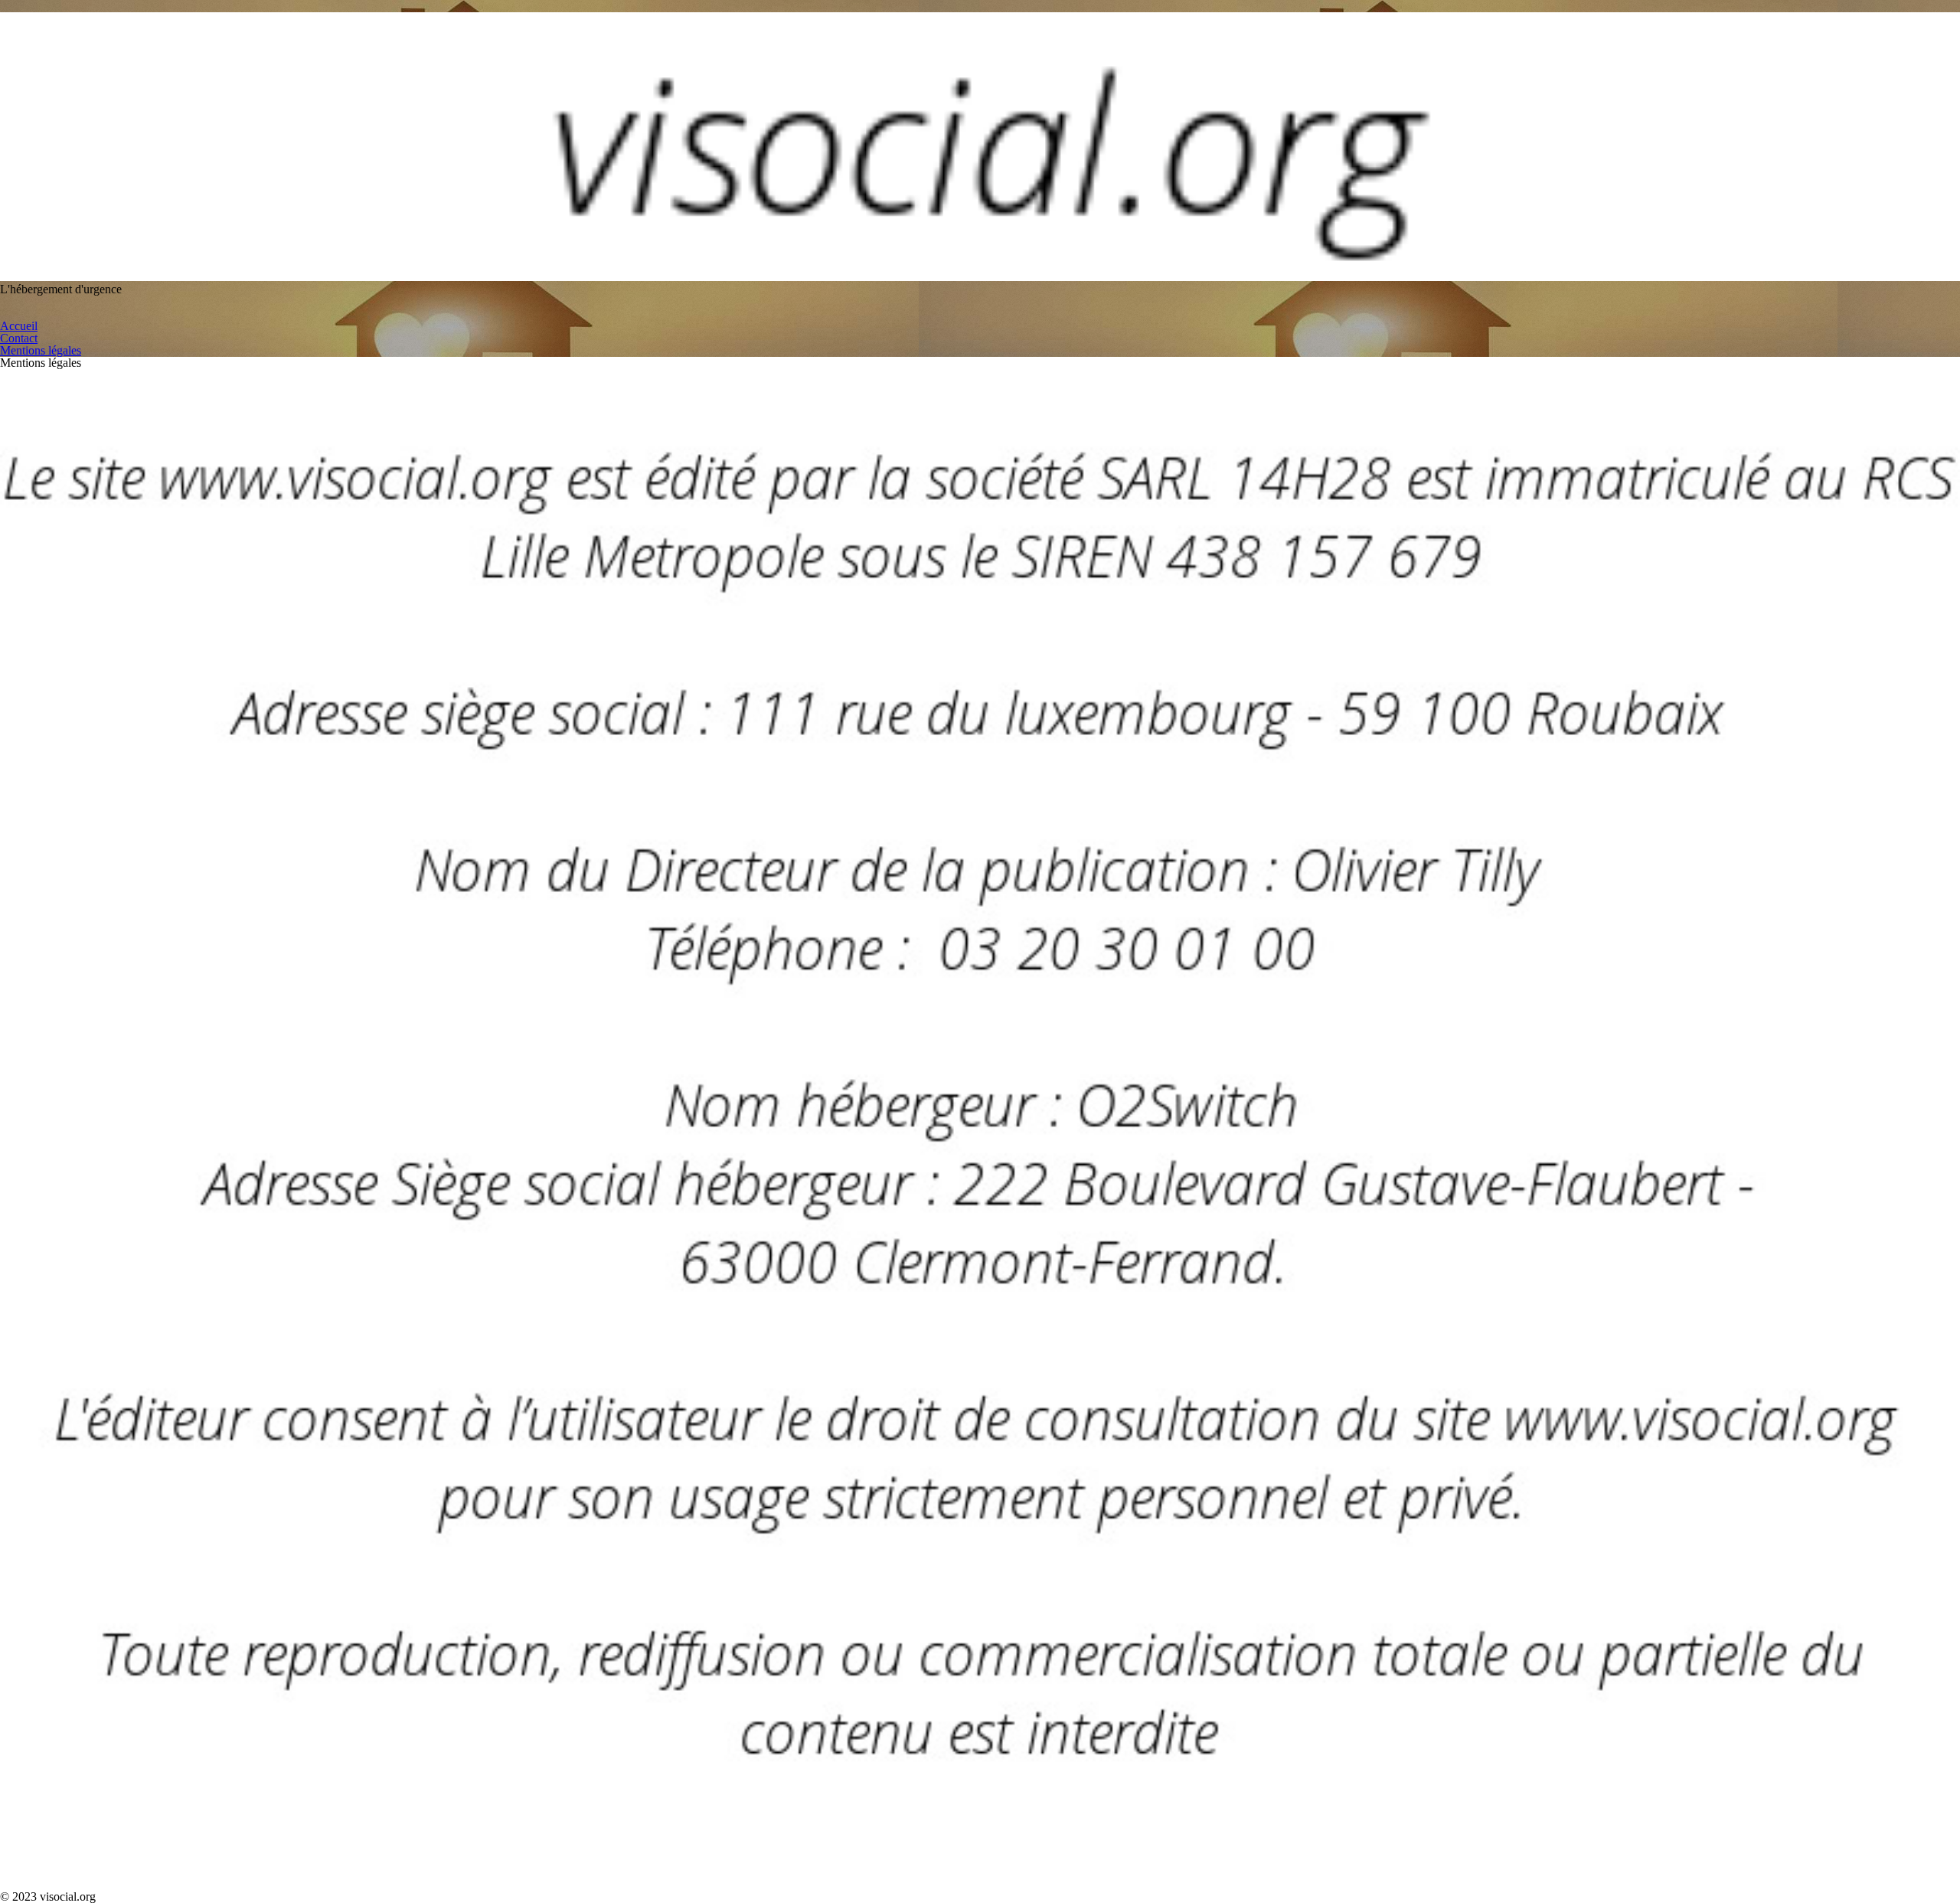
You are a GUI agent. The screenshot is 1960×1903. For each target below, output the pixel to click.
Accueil (19, 326)
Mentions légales (41, 350)
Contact (19, 338)
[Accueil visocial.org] (980, 277)
